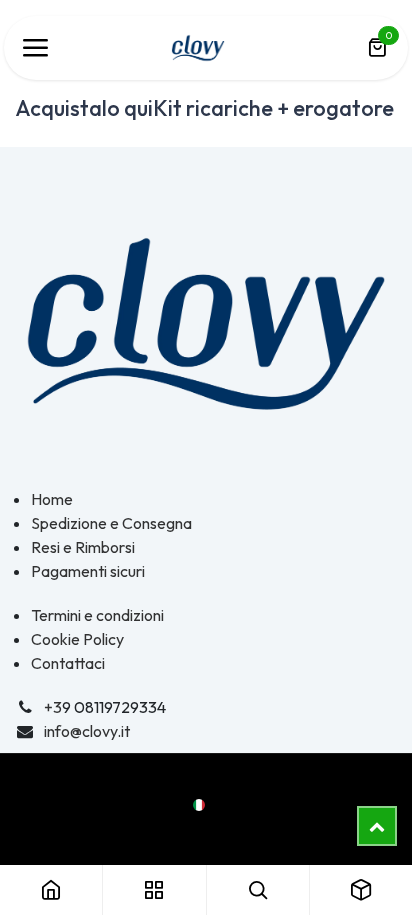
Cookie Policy (77, 639)
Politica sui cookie (206, 828)
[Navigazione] (35, 48)
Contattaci (68, 663)
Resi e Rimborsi (83, 547)
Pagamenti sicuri (88, 571)
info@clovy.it (87, 731)
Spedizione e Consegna (111, 523)
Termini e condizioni (97, 615)
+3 (53, 707)
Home (52, 499)
